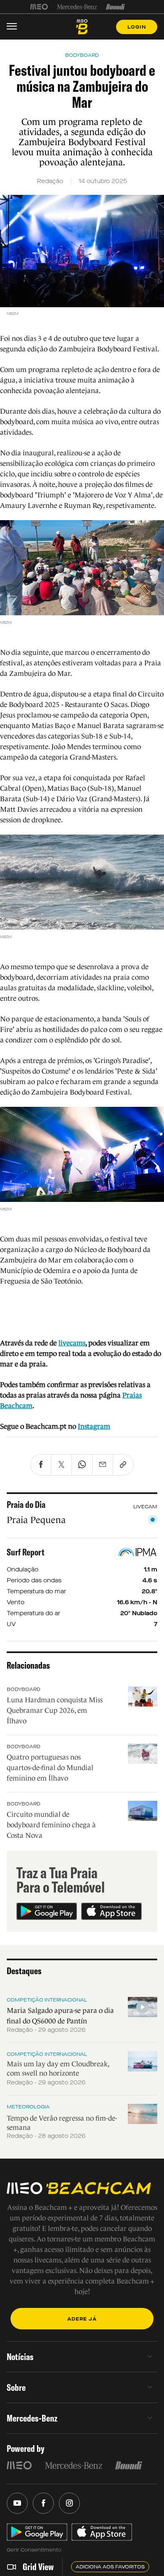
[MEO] (39, 7)
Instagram (94, 1426)
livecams (72, 1343)
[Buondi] (115, 7)
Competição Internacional (47, 2000)
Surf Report (26, 1552)
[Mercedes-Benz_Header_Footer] (77, 7)
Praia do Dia (26, 1505)
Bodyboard (24, 1689)
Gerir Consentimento (34, 2550)
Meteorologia (28, 2107)
